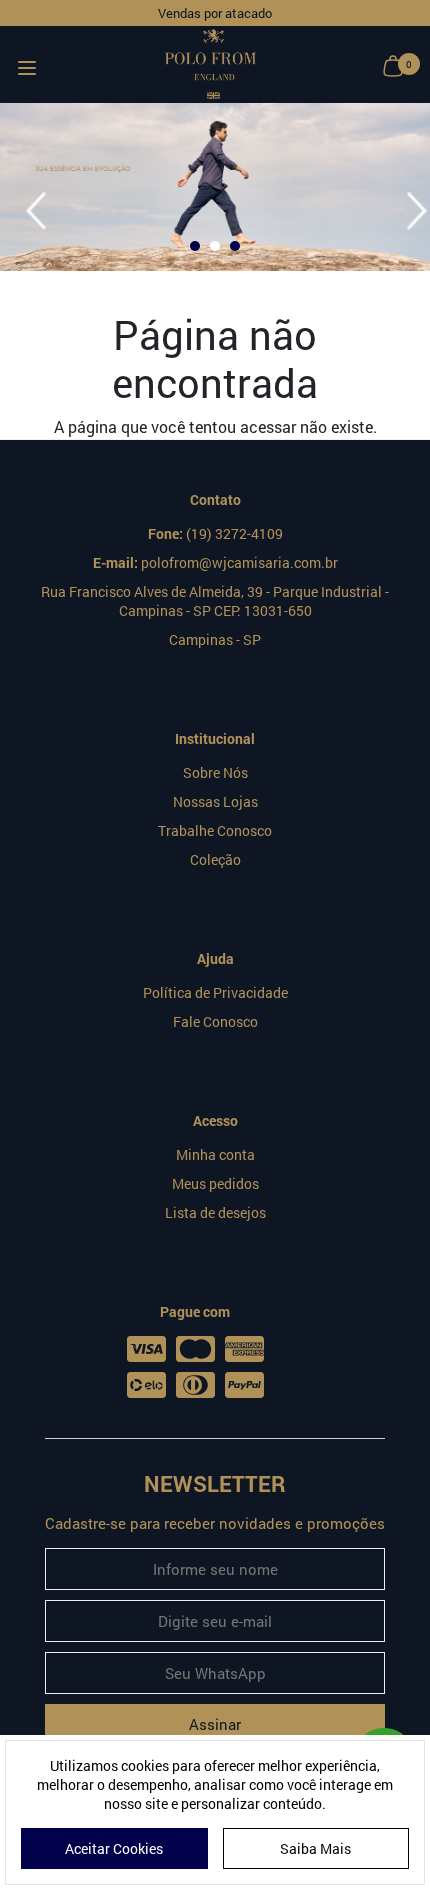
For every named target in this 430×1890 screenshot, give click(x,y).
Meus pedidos (215, 1183)
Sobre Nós (215, 772)
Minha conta (215, 1154)
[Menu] (27, 64)
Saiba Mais (315, 1848)
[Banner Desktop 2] (215, 187)
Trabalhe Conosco (215, 830)
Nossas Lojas (215, 801)
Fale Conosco (215, 1021)
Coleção (215, 859)
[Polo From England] (210, 64)
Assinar (215, 1724)
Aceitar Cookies (114, 1848)
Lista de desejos (215, 1212)
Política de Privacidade (215, 992)
